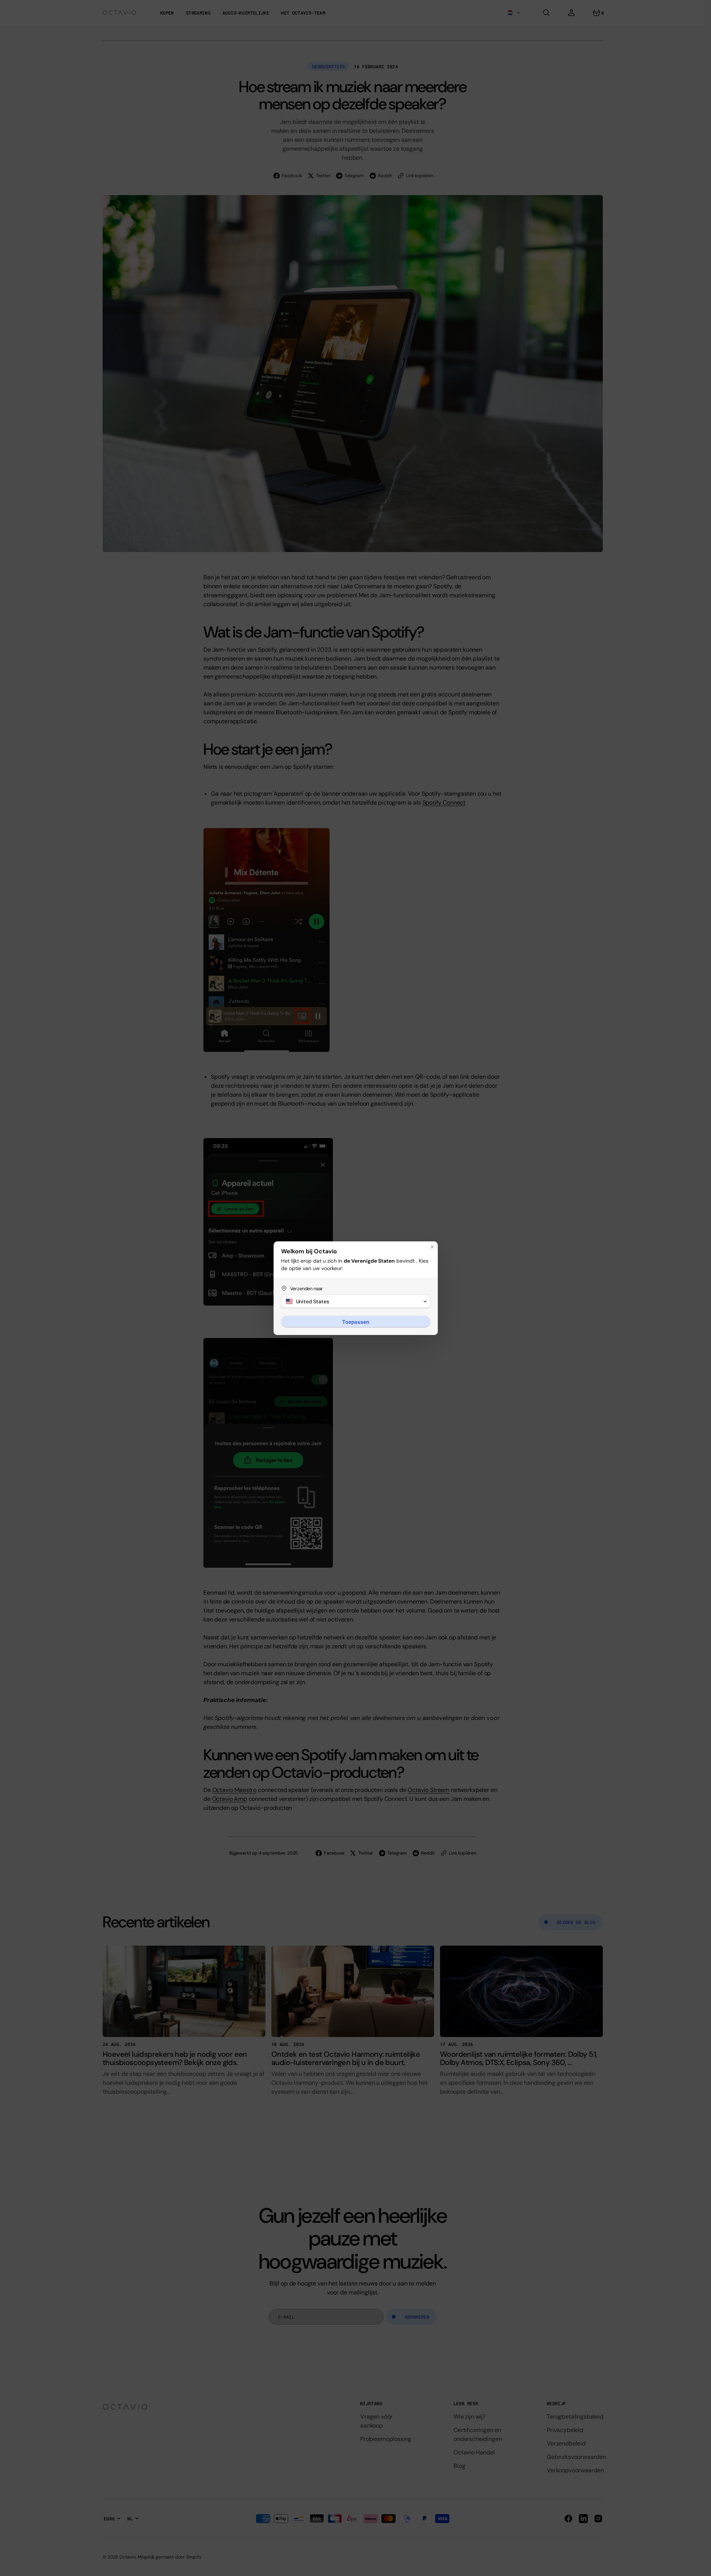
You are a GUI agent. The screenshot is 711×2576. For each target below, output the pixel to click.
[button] (356, 1301)
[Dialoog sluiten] (432, 1247)
